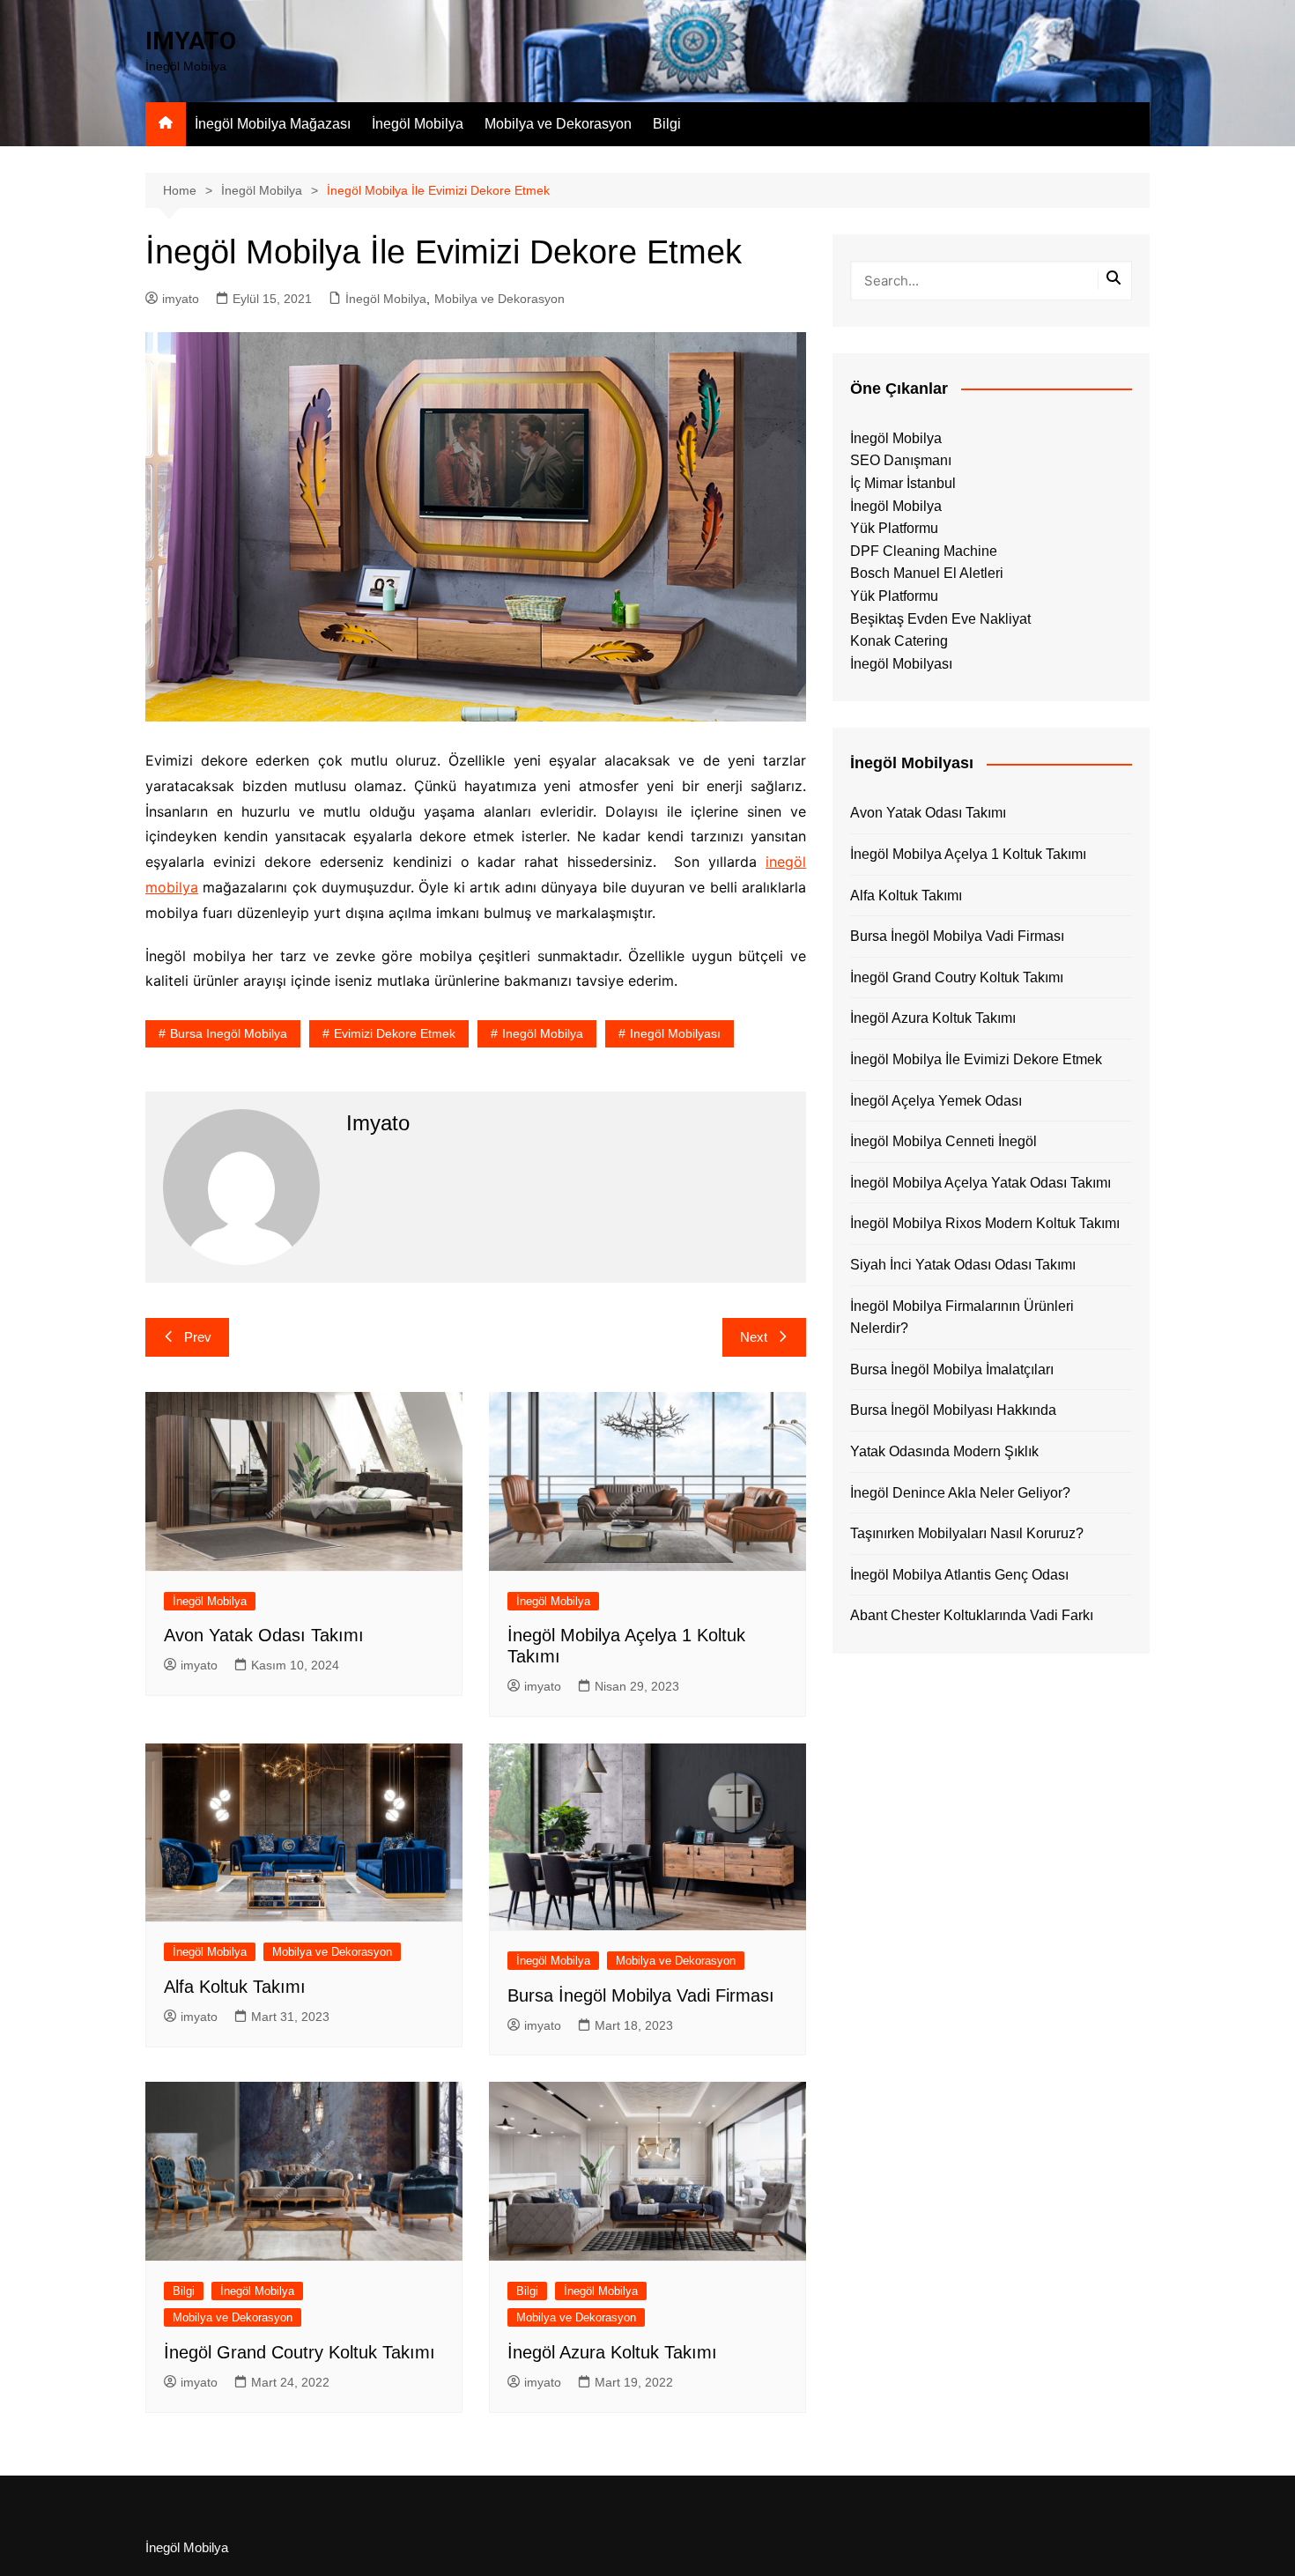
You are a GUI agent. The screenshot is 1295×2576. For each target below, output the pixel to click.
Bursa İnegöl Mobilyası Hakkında (953, 1410)
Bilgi (667, 124)
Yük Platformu (894, 528)
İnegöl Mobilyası (901, 664)
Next (754, 1337)
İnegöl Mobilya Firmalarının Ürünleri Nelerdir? (962, 1318)
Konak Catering (899, 641)
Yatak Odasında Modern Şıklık (944, 1451)
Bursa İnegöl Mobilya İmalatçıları (952, 1369)
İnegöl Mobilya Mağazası (273, 124)
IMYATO (191, 41)
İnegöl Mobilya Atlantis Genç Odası (959, 1575)
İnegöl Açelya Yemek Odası (936, 1101)
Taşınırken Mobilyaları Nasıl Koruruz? (967, 1533)
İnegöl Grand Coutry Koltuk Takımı (300, 2352)
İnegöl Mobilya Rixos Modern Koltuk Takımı (985, 1223)
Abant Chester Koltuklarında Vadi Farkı (972, 1615)
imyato (181, 299)
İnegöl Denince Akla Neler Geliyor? (960, 1493)
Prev (198, 1337)
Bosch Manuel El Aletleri (927, 573)
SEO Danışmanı (901, 460)
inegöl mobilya (543, 1033)
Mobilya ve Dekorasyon (558, 124)
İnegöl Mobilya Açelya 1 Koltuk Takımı (968, 854)
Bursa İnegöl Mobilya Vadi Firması (641, 1995)
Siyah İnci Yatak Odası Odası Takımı (963, 1265)
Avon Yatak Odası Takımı (264, 1635)
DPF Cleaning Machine (924, 551)
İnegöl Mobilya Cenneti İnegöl (943, 1141)
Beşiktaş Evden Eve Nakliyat (940, 619)
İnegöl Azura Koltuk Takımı (612, 2352)
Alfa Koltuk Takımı (235, 1987)
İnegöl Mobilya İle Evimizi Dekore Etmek (976, 1059)
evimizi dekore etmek (395, 1033)
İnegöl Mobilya (418, 124)
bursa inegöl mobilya (229, 1033)
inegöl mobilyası (675, 1033)
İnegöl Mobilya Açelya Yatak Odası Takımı (980, 1183)
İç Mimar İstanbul (903, 483)
